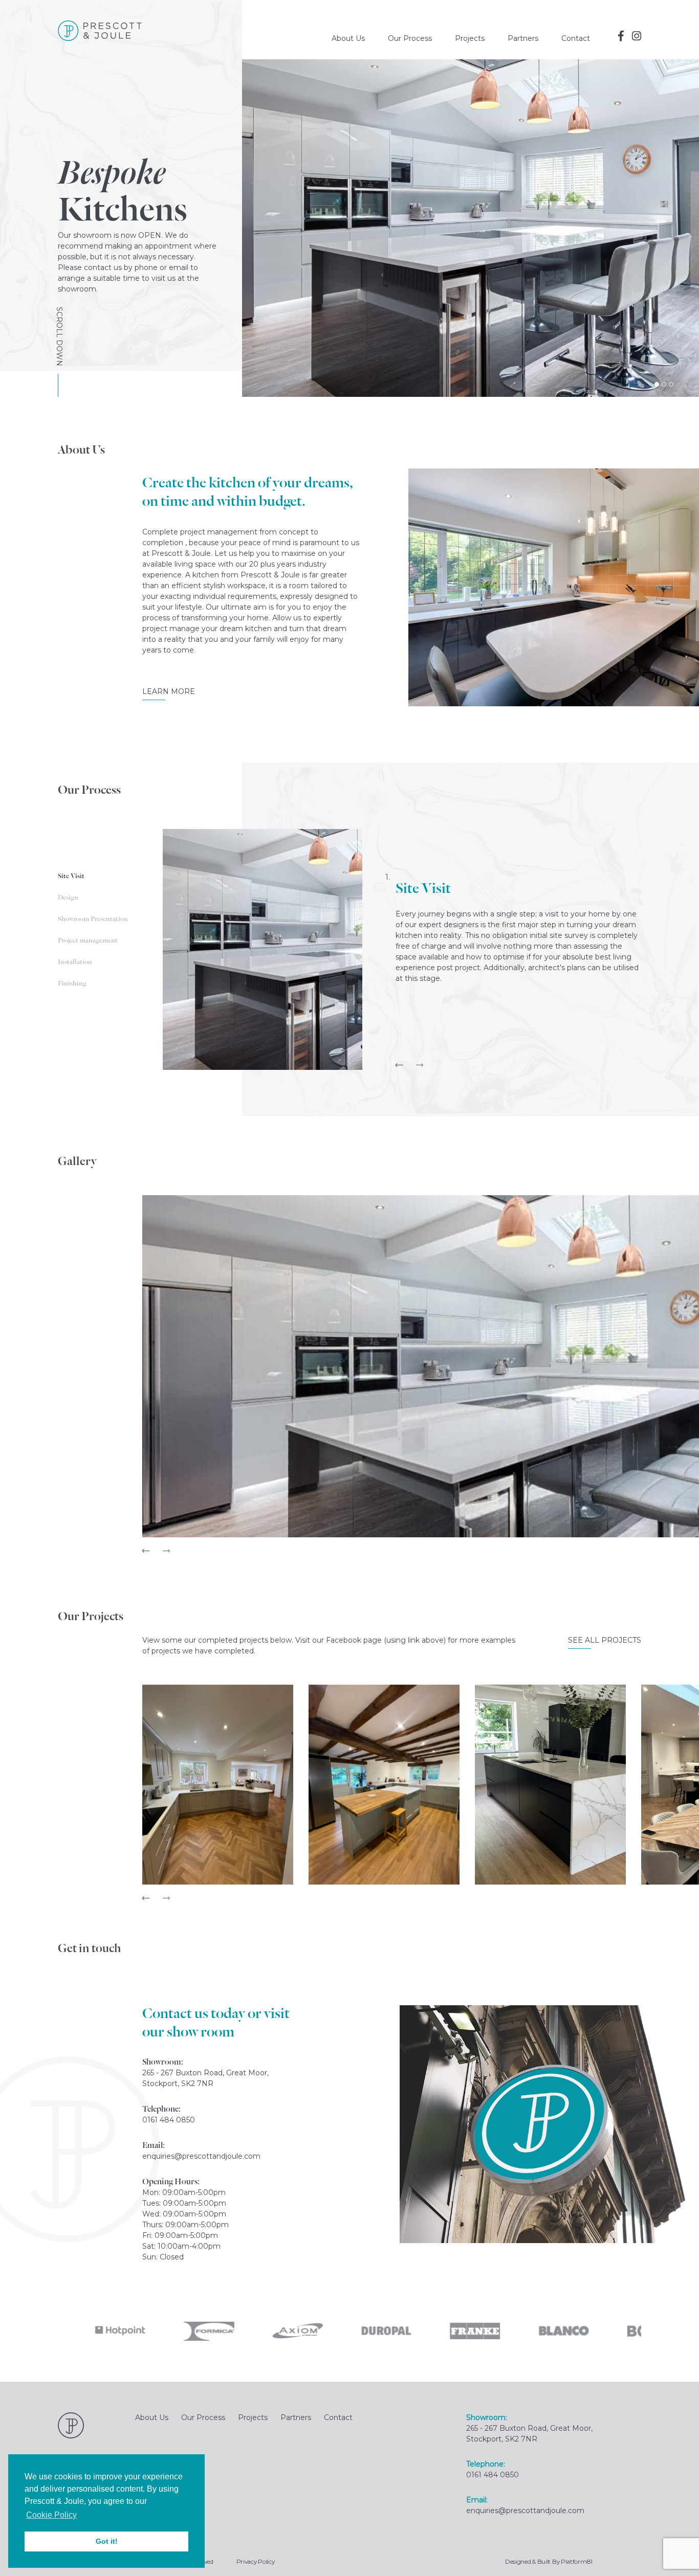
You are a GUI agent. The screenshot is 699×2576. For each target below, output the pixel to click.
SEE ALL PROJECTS (605, 1640)
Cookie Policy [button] (51, 2515)
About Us (348, 38)
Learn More (169, 691)
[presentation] (399, 1065)
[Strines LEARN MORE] (384, 1785)
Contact (576, 38)
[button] (657, 384)
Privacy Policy (256, 2561)
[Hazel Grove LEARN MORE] (218, 1785)
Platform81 (577, 2561)
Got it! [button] (107, 2541)
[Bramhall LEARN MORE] (550, 1785)
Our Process (410, 38)
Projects (470, 38)
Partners (523, 38)
